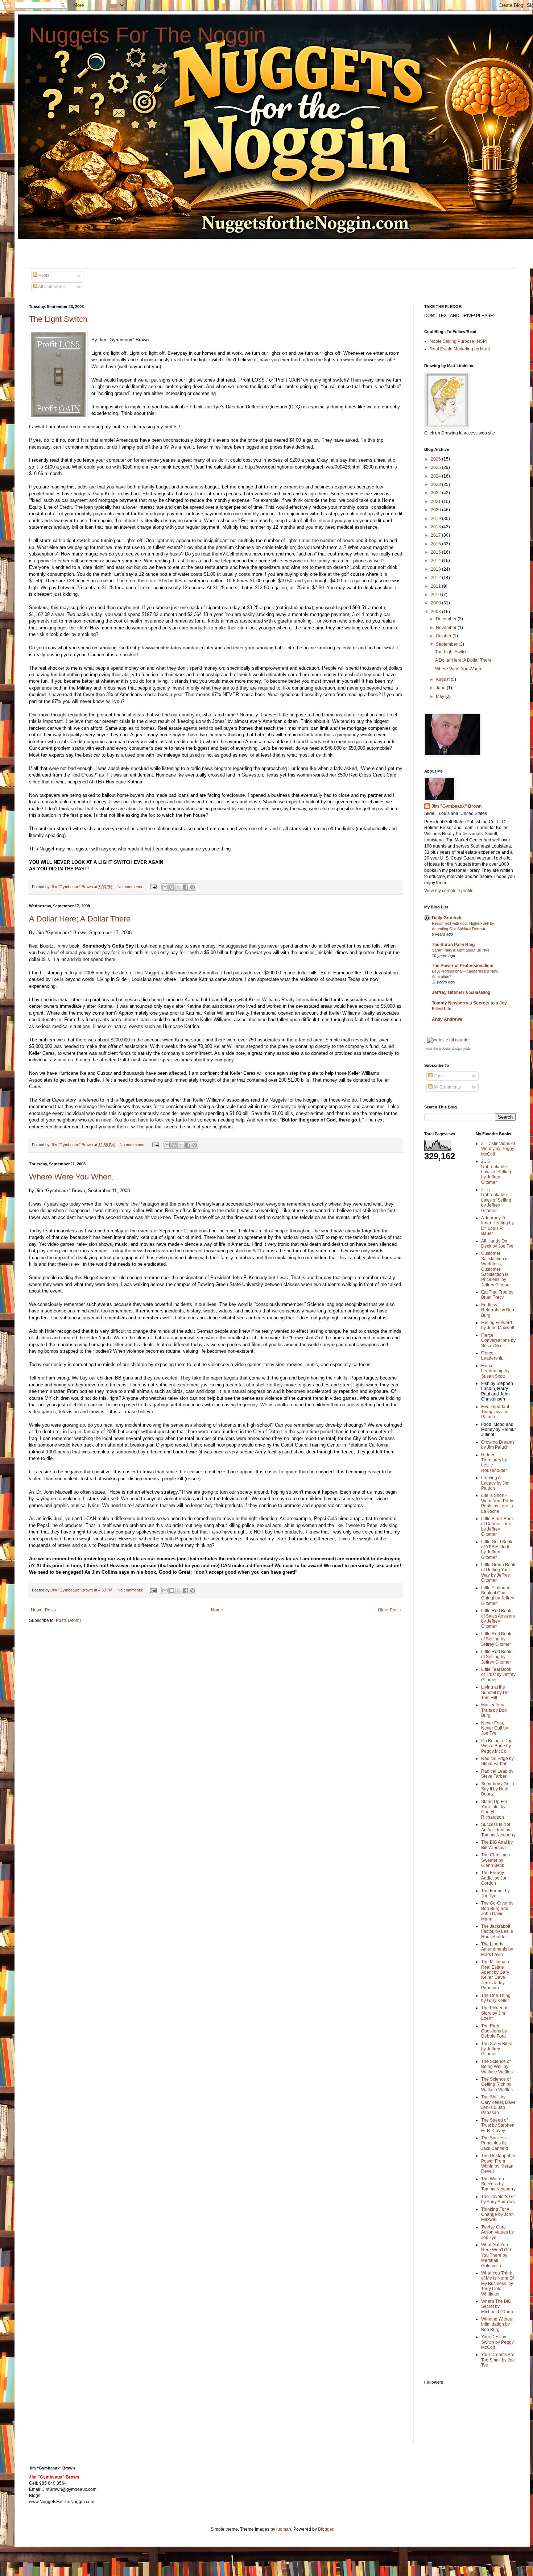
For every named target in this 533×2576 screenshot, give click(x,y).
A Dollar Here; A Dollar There (80, 919)
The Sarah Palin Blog (453, 945)
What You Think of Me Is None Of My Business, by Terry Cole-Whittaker (497, 2284)
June (441, 688)
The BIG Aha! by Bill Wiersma (497, 1845)
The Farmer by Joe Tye (495, 1893)
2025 (436, 467)
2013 (436, 569)
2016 (436, 544)
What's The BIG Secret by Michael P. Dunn (497, 2307)
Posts (43, 275)
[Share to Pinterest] (193, 887)
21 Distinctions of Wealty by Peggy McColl (498, 1149)
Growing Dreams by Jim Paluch (498, 1445)
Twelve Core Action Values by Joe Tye (497, 2232)
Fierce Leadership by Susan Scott (495, 1371)
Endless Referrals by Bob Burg (498, 1310)
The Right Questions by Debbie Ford (494, 2031)
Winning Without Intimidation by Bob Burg (497, 2324)
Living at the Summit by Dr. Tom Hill (495, 1692)
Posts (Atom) (68, 1620)
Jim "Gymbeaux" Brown (456, 806)
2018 (436, 527)
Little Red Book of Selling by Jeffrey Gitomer (496, 1639)
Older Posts (389, 1610)
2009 (436, 603)
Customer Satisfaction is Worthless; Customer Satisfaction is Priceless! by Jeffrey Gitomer (496, 1269)
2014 (436, 561)
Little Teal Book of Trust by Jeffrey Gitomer (498, 1675)
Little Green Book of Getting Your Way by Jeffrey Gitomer (498, 1572)
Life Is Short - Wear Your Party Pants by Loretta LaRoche (497, 1503)
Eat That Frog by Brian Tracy (497, 1295)
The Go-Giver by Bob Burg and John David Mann (497, 1911)
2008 (436, 612)
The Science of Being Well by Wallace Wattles (497, 2067)
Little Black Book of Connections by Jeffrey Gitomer (497, 1526)
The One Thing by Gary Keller (496, 1998)
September (447, 644)
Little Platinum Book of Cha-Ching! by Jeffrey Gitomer (498, 1596)
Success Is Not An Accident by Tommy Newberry (498, 1830)
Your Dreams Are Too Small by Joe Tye (498, 2360)
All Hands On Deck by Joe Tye (497, 1244)
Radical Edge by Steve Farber (497, 1761)
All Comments (51, 287)
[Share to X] (179, 887)
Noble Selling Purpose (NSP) (458, 341)
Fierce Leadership (492, 1356)
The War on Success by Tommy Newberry (498, 2184)
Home (217, 1610)
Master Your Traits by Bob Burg (494, 1710)
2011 (436, 586)
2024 (436, 476)
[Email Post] (153, 887)
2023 (436, 484)
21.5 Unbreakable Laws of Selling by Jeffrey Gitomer (496, 1172)
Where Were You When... (74, 1177)
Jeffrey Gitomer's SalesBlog (461, 992)
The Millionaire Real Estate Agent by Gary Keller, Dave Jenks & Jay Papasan (496, 1975)
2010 (436, 595)
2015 (436, 552)
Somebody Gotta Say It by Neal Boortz (498, 1789)
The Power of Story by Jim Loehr (494, 2013)
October (444, 636)
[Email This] (165, 887)
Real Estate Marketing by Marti (460, 349)
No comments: (131, 887)
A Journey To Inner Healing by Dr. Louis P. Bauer (497, 1226)
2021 (436, 502)
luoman (284, 2529)
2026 (436, 459)
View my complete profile (449, 891)
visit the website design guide (448, 1049)
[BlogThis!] (172, 887)
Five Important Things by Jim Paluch (495, 1412)
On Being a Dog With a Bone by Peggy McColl (497, 1746)
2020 (436, 510)
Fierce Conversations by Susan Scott (498, 1341)
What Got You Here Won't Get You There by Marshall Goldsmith (496, 2255)
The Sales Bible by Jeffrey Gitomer (497, 2049)
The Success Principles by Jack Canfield (495, 2143)
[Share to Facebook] (186, 887)
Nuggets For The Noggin (147, 35)
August (443, 679)
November (447, 628)
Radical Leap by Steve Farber (497, 1774)
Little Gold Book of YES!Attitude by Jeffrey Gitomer (497, 1550)
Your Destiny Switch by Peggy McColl (497, 2342)
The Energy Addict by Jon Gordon (494, 1878)
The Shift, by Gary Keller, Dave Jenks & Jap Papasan (498, 2105)
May (441, 696)
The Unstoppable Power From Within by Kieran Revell (498, 2163)
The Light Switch (58, 319)
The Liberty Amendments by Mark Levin (497, 1949)
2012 (436, 578)
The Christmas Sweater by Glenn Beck (495, 1860)
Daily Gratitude (447, 918)
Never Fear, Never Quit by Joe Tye (495, 1728)
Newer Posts (43, 1610)
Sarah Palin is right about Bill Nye (461, 950)
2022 (436, 493)
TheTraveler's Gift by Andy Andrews (498, 2199)
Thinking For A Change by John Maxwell (497, 2215)
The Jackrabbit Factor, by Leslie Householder (497, 1932)
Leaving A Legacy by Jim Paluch (495, 1483)
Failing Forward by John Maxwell (498, 1325)
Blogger (326, 2529)
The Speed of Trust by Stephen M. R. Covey (498, 2125)
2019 (436, 519)
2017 (436, 535)
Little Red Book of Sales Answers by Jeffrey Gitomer (498, 1618)
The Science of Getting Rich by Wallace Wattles (497, 2084)
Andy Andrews (447, 1019)
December (447, 619)
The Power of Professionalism (463, 966)
